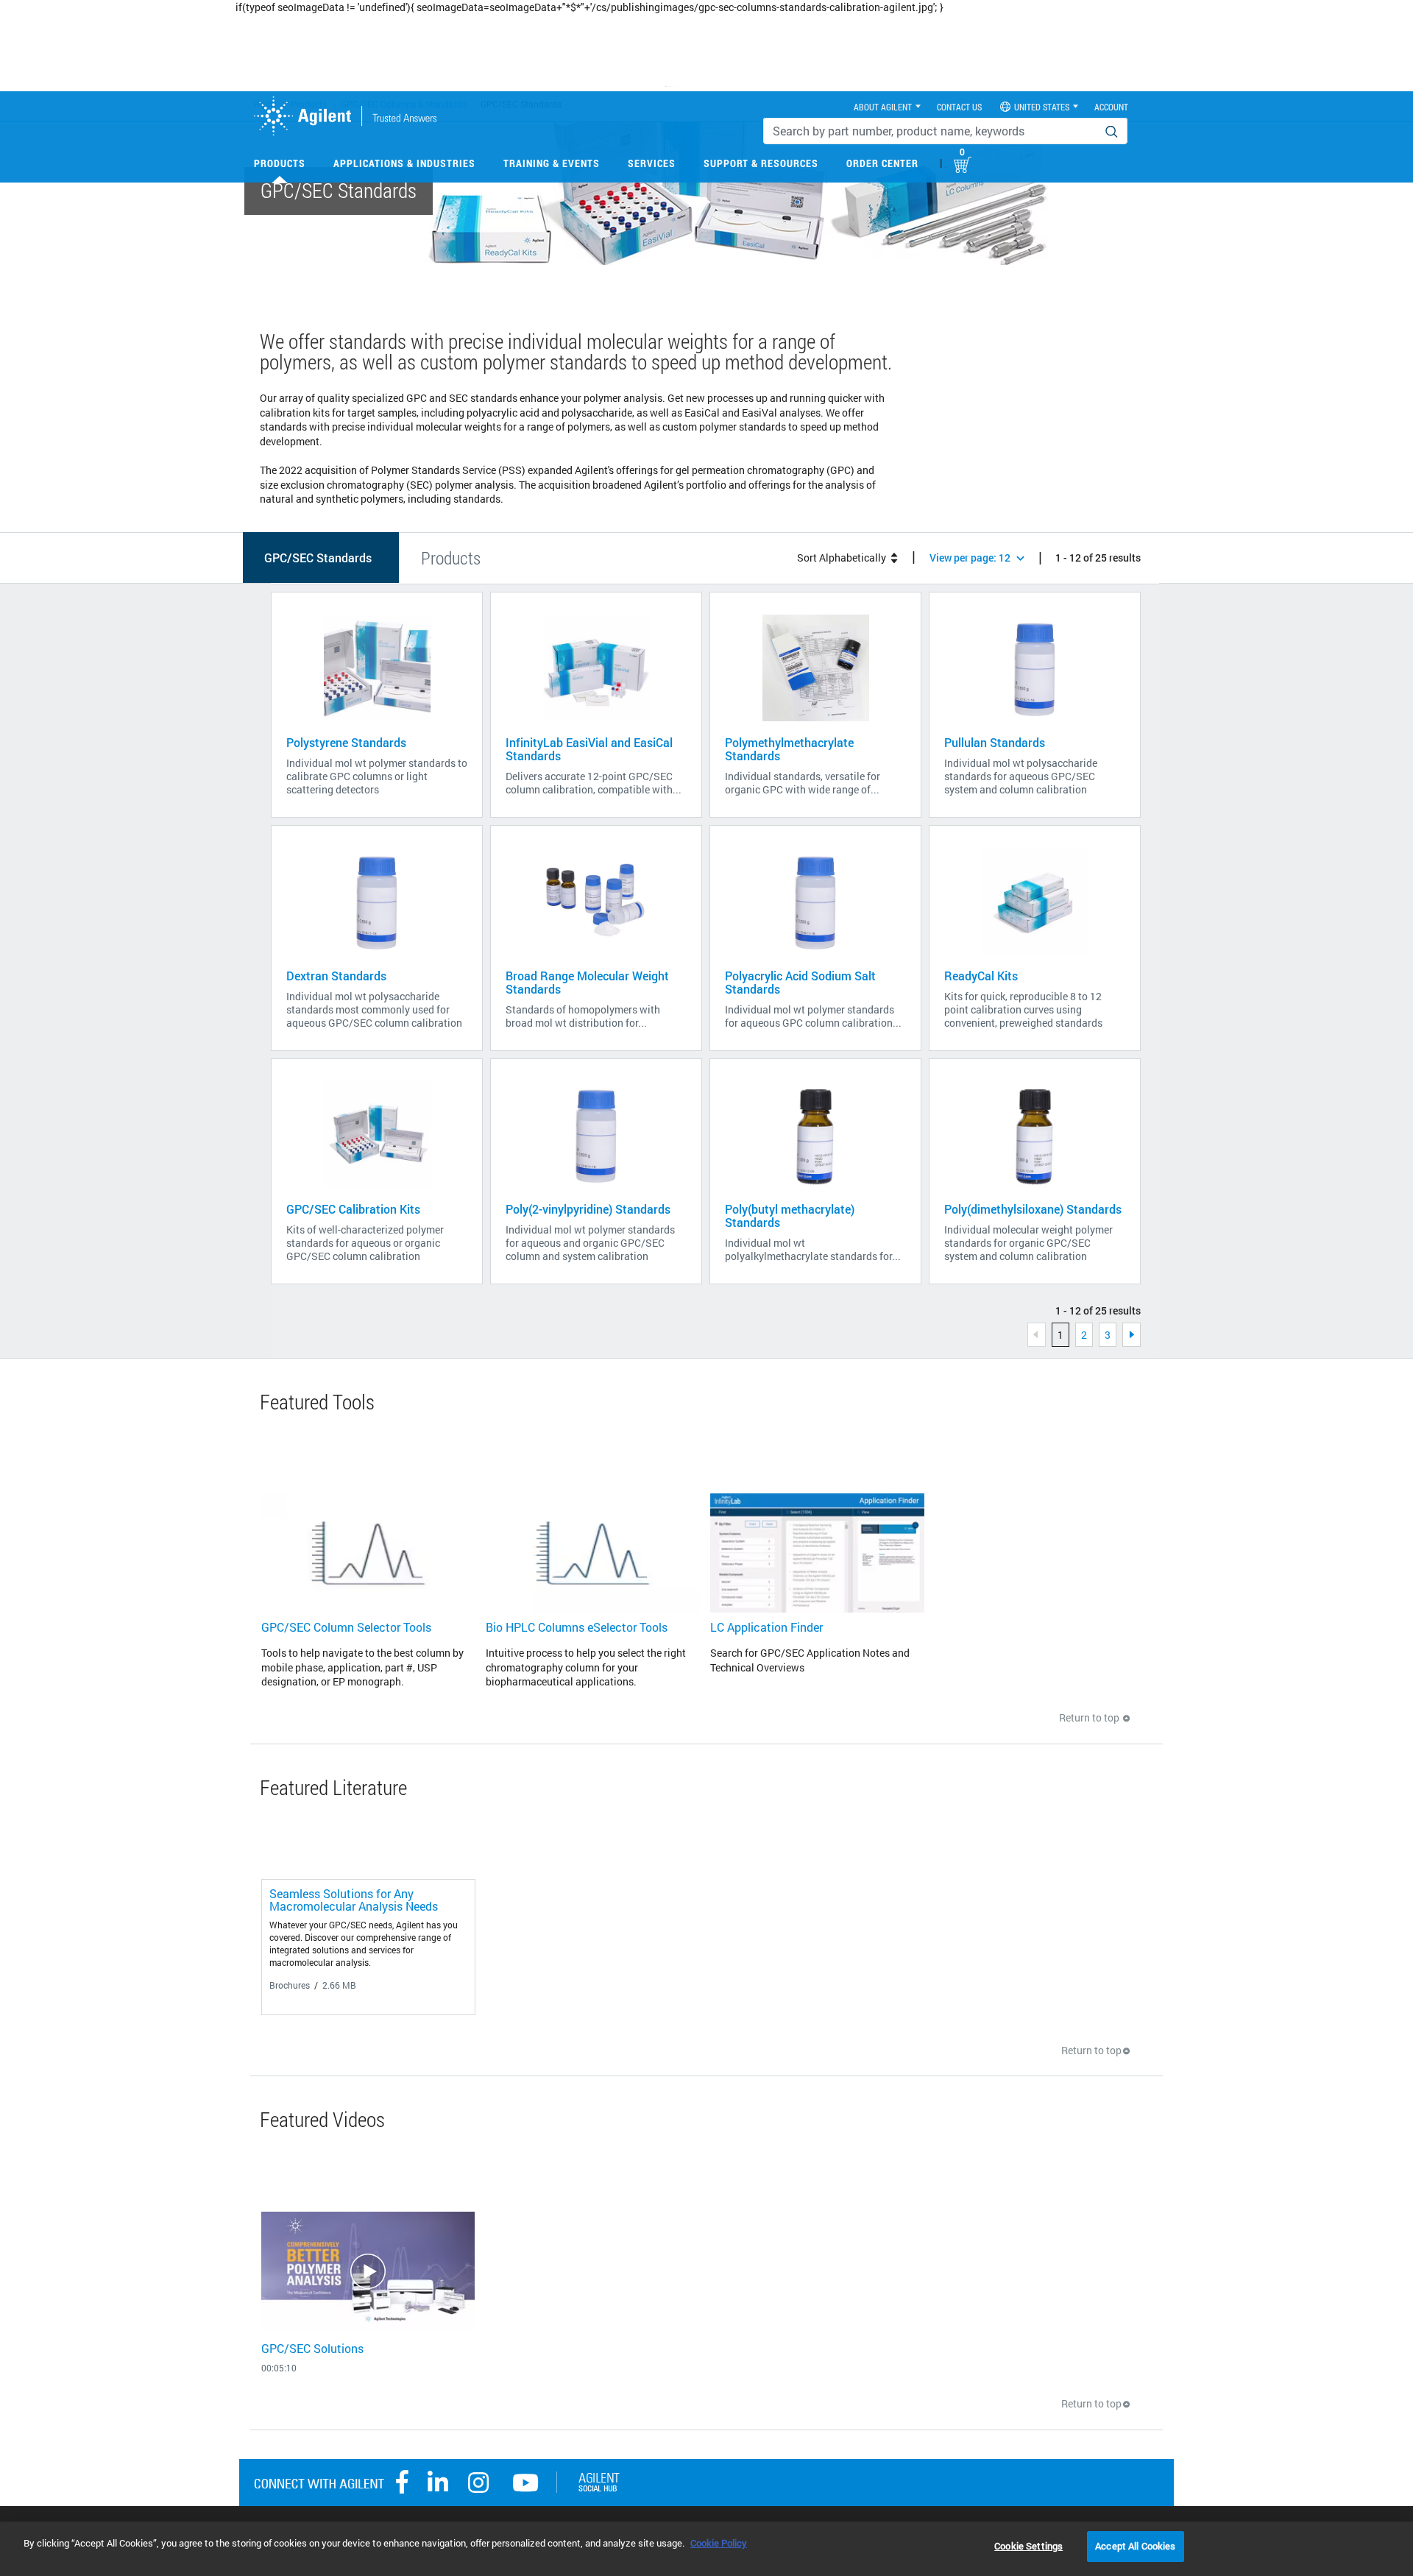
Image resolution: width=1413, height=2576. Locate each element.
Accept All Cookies (1135, 2546)
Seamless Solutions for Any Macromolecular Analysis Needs (354, 1900)
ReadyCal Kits (981, 976)
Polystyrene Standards (346, 742)
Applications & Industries (404, 163)
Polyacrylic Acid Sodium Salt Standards (800, 982)
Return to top (1090, 1717)
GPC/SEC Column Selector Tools (346, 1627)
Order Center (882, 163)
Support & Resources (761, 163)
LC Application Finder (766, 1627)
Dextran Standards (336, 976)
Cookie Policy (719, 2543)
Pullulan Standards (995, 742)
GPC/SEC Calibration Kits (353, 1209)
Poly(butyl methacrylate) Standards (790, 1216)
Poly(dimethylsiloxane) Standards (1033, 1209)
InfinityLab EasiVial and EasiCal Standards (589, 749)
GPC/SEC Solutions (312, 2348)
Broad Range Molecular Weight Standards (587, 982)
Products (280, 163)
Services (652, 163)
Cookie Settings (1028, 2546)
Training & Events (552, 163)
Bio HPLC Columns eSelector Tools (577, 1627)
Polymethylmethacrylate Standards (789, 749)
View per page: (970, 558)
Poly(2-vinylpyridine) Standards (588, 1209)
